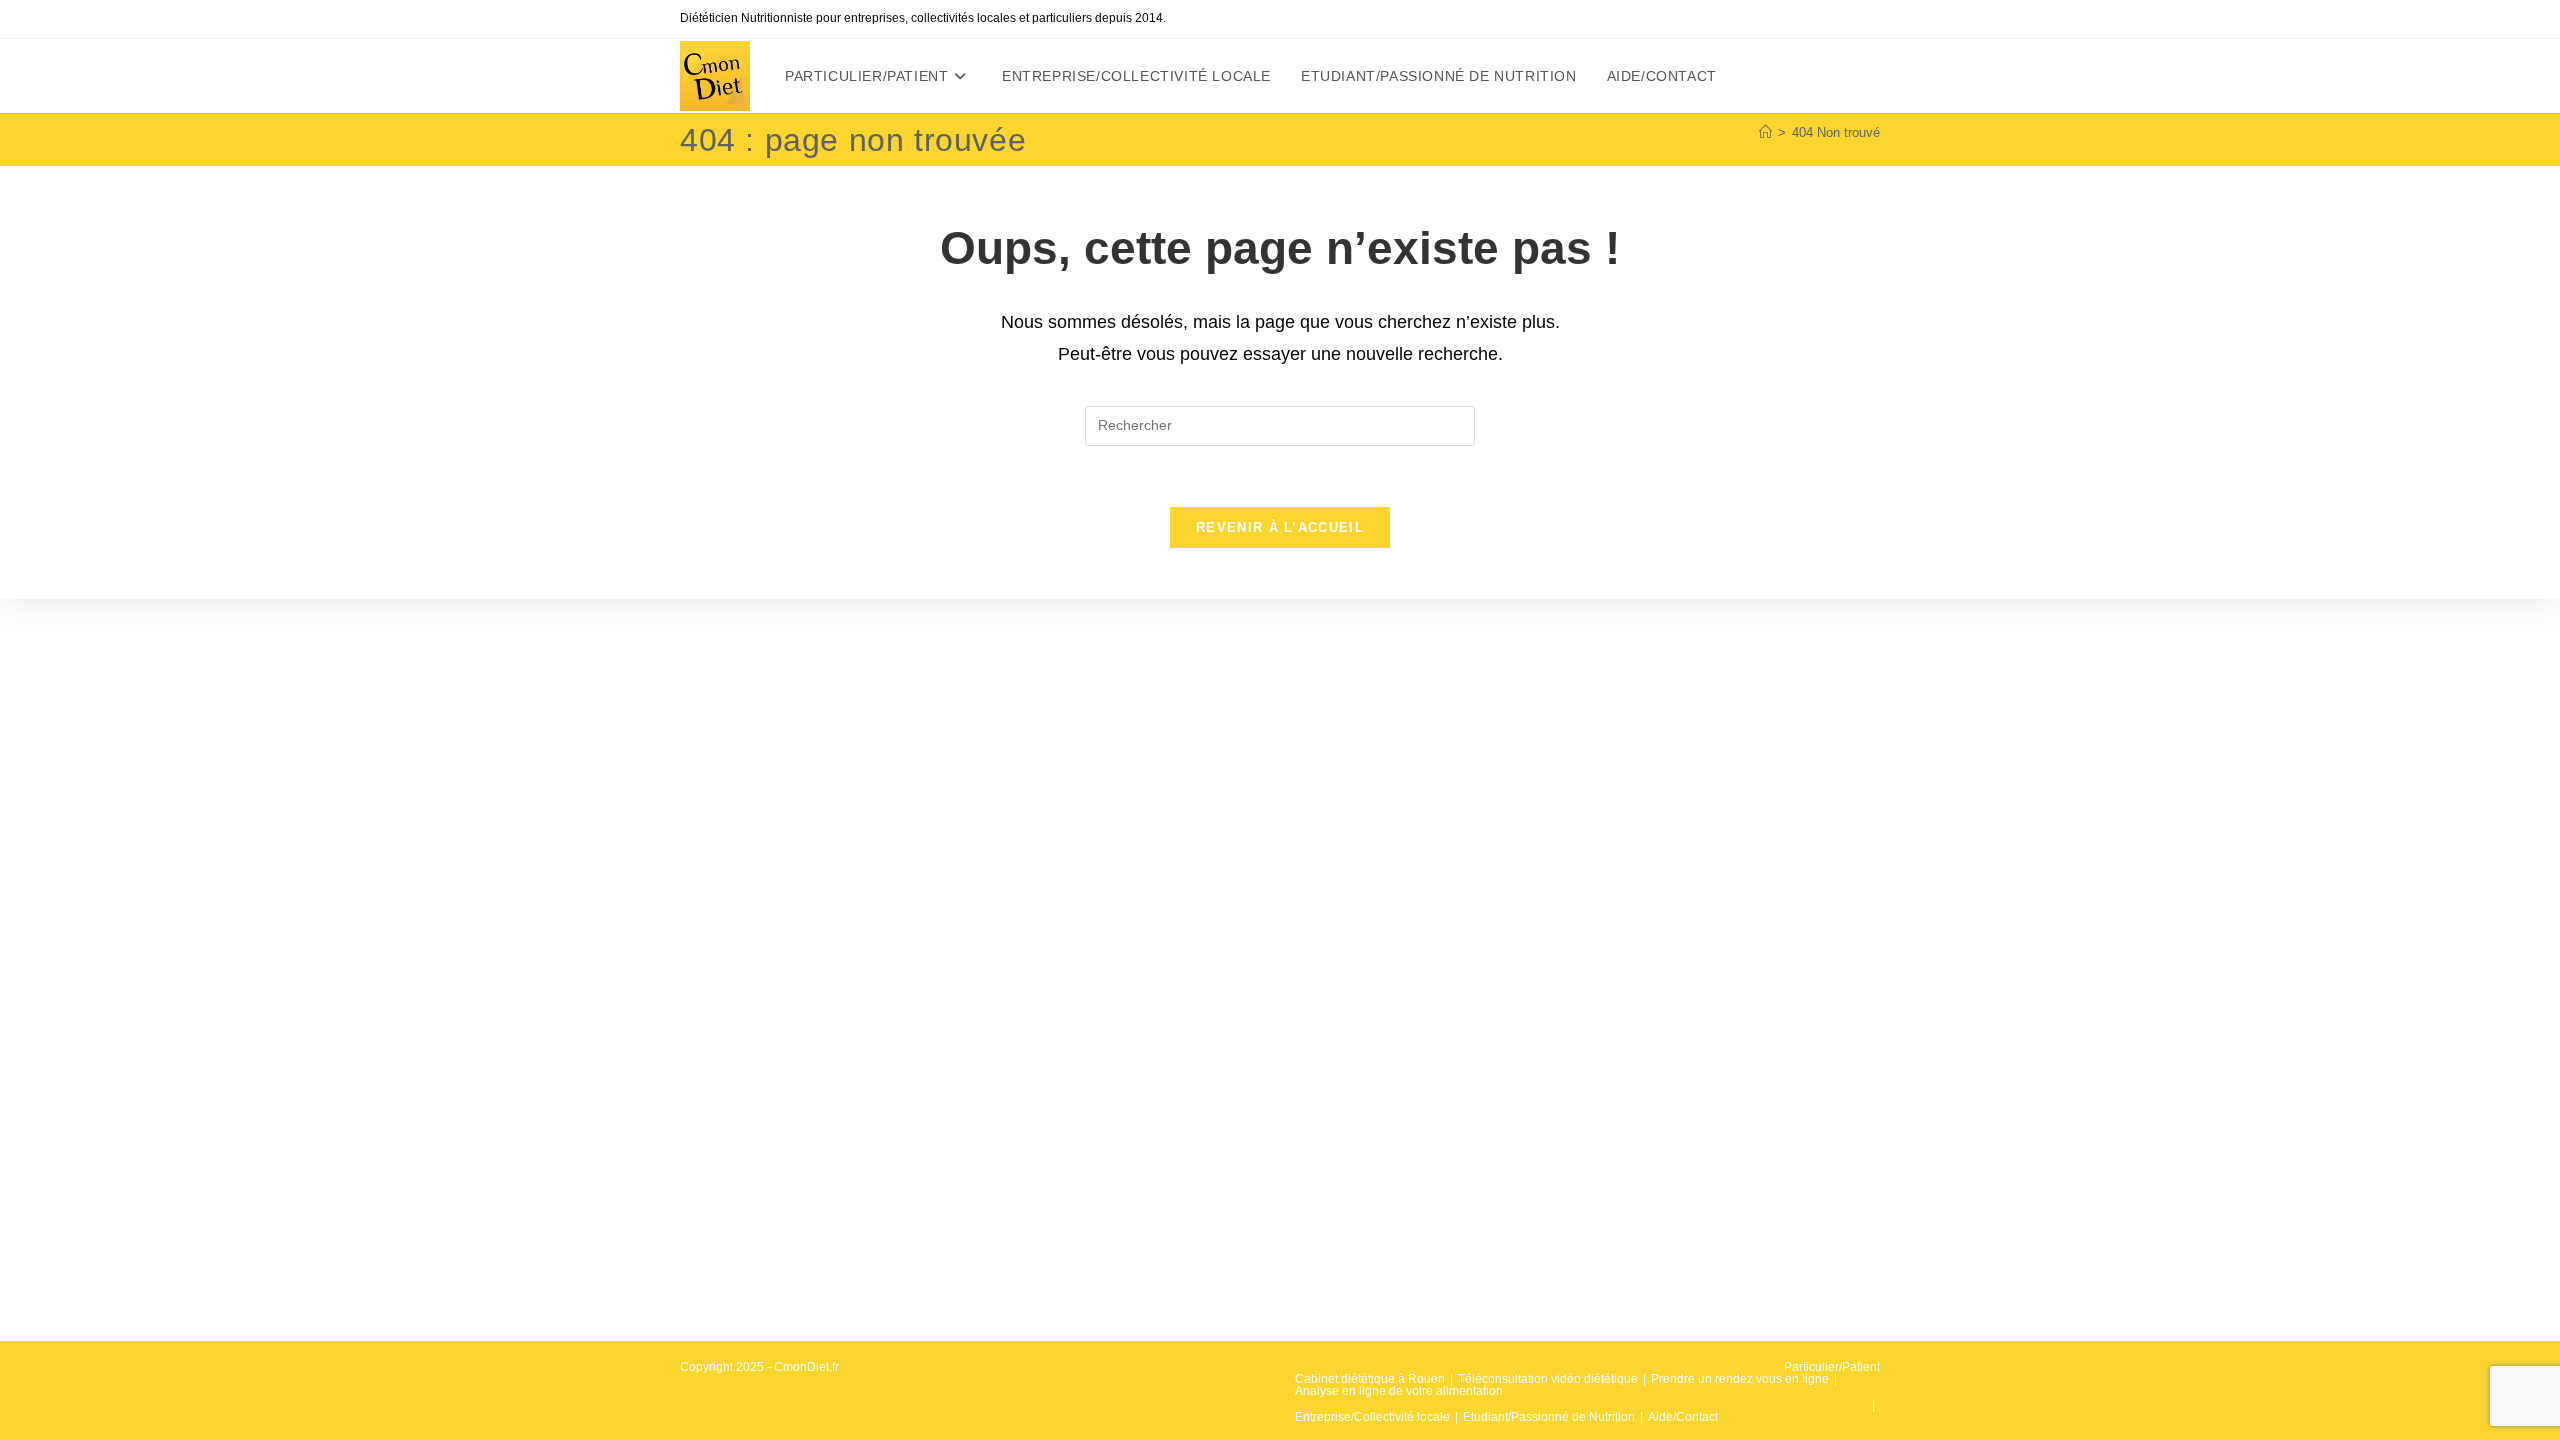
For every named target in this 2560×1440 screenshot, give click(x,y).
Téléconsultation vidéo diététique (1548, 1379)
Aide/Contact (1683, 1417)
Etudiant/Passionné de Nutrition (1549, 1417)
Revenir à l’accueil (1280, 527)
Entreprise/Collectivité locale (1372, 1417)
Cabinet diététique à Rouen (1370, 1379)
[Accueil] (1765, 132)
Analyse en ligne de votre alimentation (1399, 1391)
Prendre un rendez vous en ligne (1740, 1379)
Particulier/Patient (1832, 1367)
